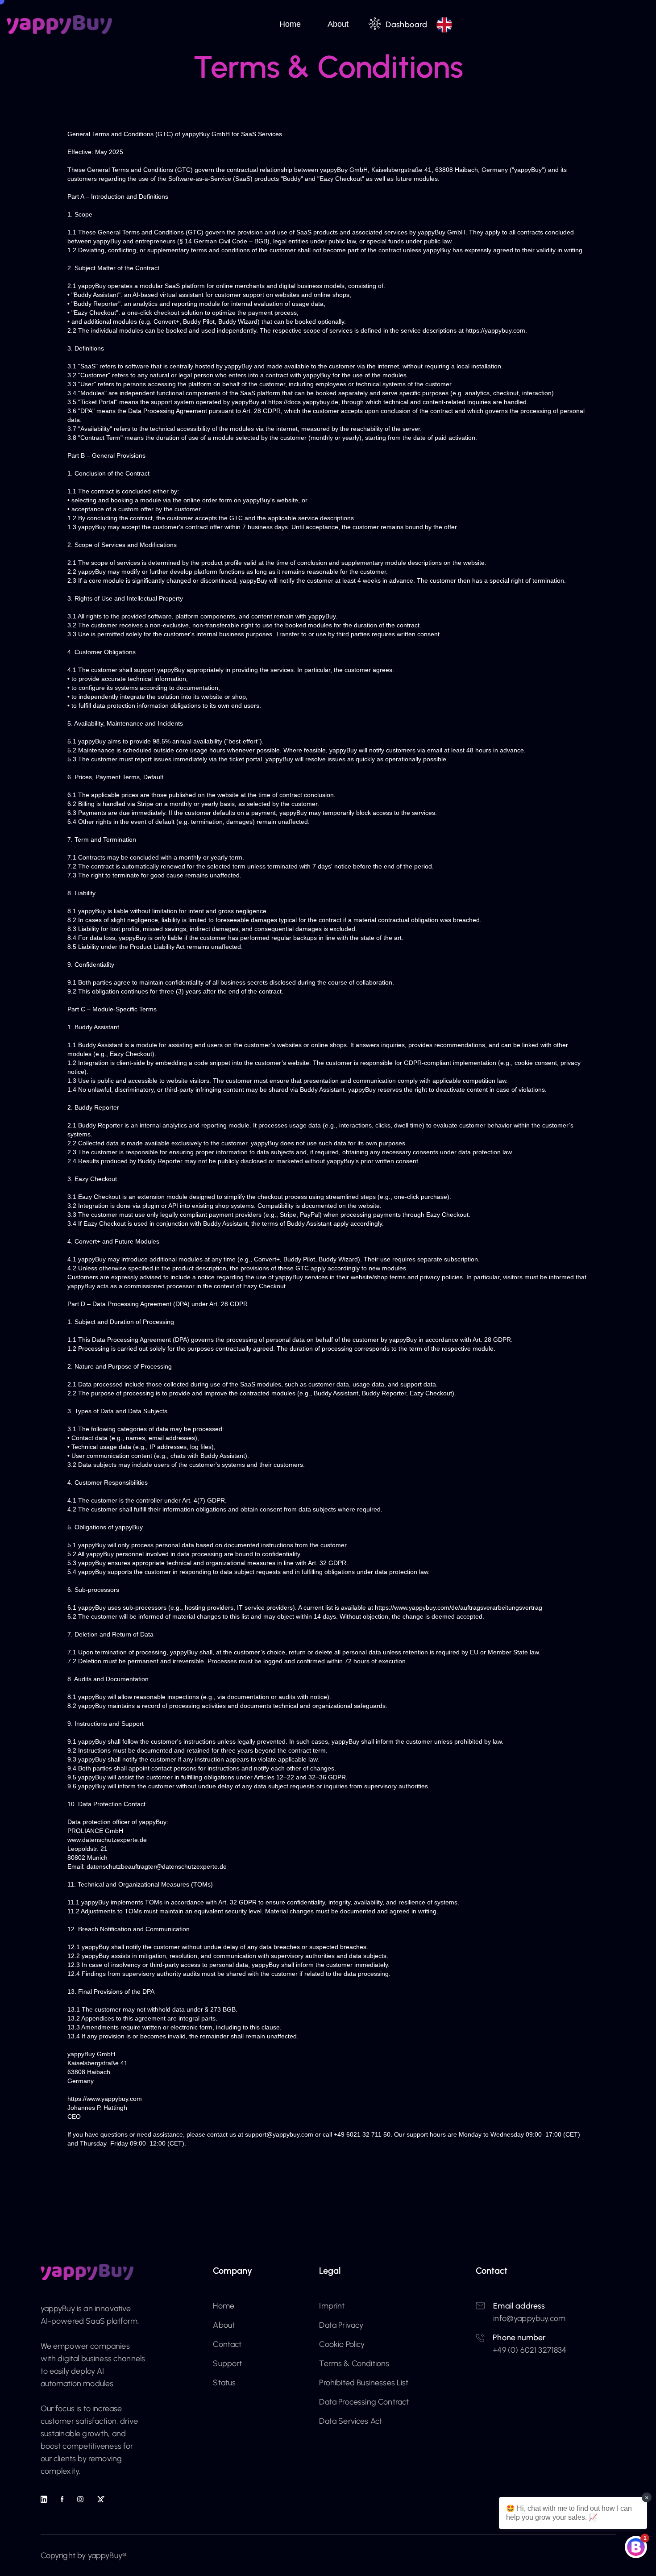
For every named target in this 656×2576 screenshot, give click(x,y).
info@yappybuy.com (529, 2318)
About (338, 24)
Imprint (332, 2306)
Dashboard (406, 25)
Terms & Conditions (354, 2363)
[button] (295, 25)
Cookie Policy (342, 2344)
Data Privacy (341, 2325)
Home (290, 24)
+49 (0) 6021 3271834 (529, 2350)
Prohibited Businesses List (364, 2383)
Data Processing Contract (364, 2402)
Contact (227, 2344)
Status (224, 2383)
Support (227, 2363)
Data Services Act (351, 2421)
